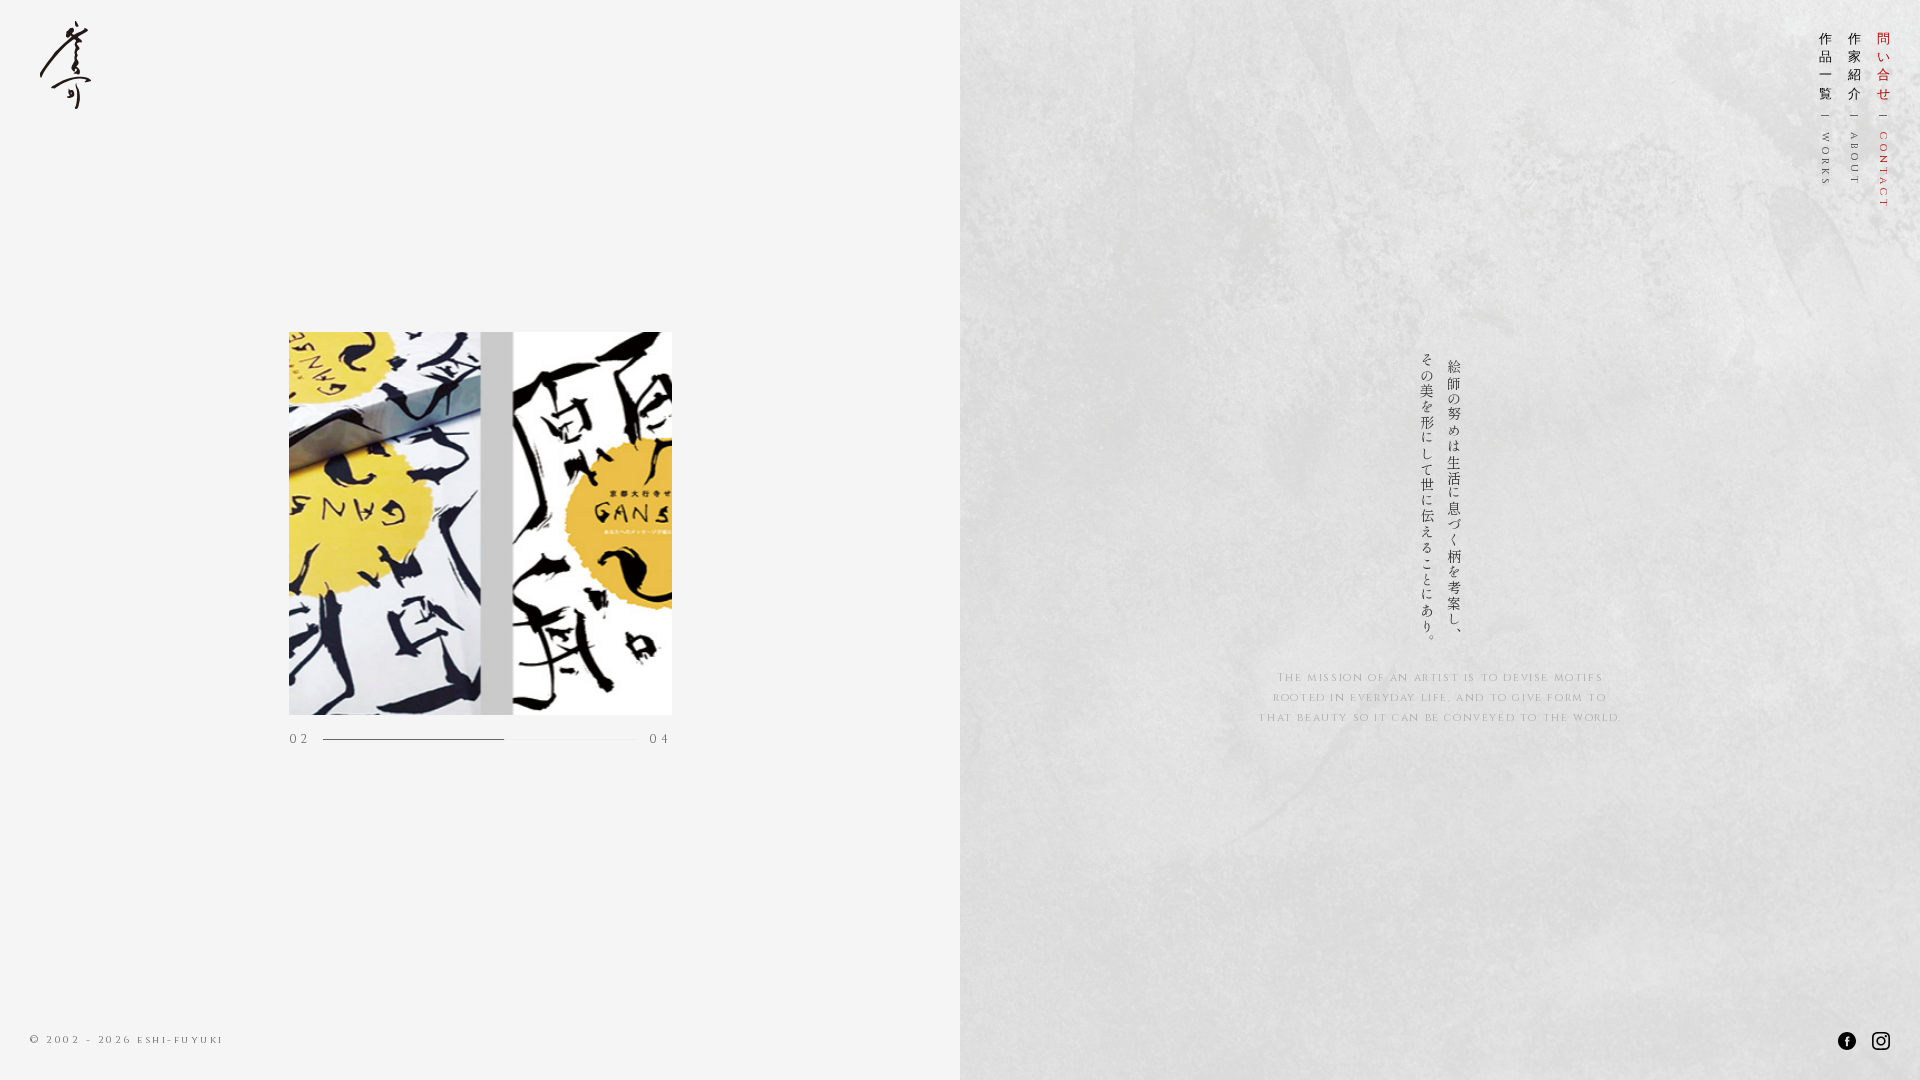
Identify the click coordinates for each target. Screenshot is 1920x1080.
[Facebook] (1847, 1041)
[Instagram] (1881, 1041)
